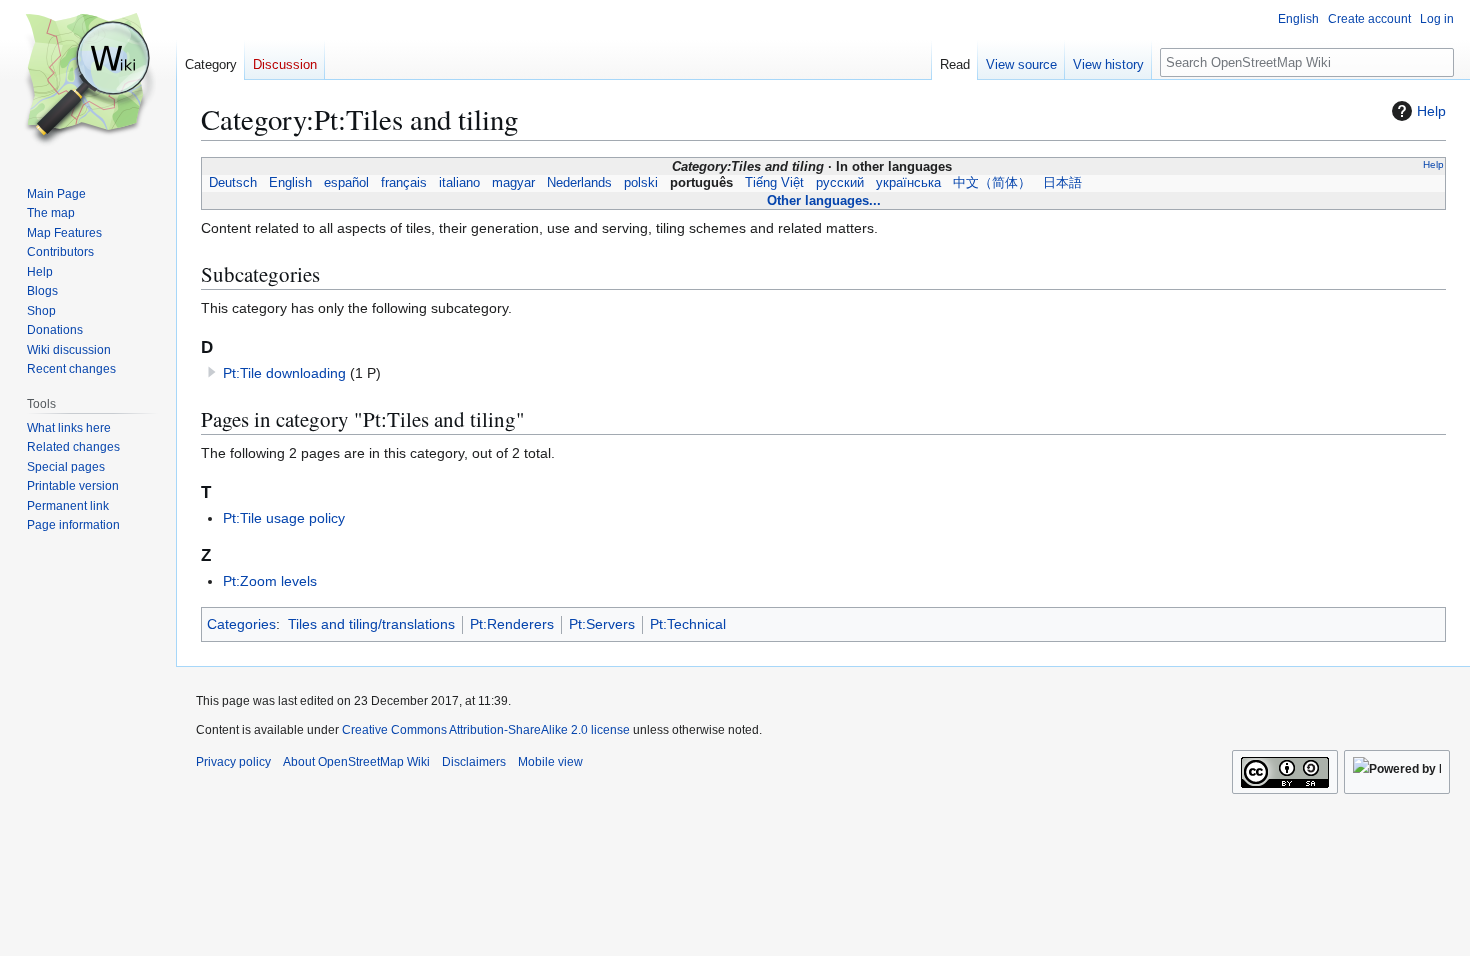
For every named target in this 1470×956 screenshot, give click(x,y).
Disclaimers (474, 762)
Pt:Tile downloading (284, 373)
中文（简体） (992, 183)
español (346, 183)
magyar (513, 183)
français (404, 183)
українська (908, 183)
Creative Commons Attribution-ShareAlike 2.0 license (486, 730)
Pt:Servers (602, 624)
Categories (241, 624)
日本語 (1062, 183)
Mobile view (550, 762)
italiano (459, 183)
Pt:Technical (688, 624)
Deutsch (233, 183)
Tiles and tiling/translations (371, 624)
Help (1431, 111)
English (290, 183)
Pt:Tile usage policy (284, 518)
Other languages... (824, 200)
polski (641, 183)
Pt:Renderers (512, 624)
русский (840, 183)
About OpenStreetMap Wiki (356, 762)
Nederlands (579, 183)
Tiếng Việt (774, 183)
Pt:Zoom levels (270, 581)
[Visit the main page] (88, 80)
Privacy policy (233, 762)
